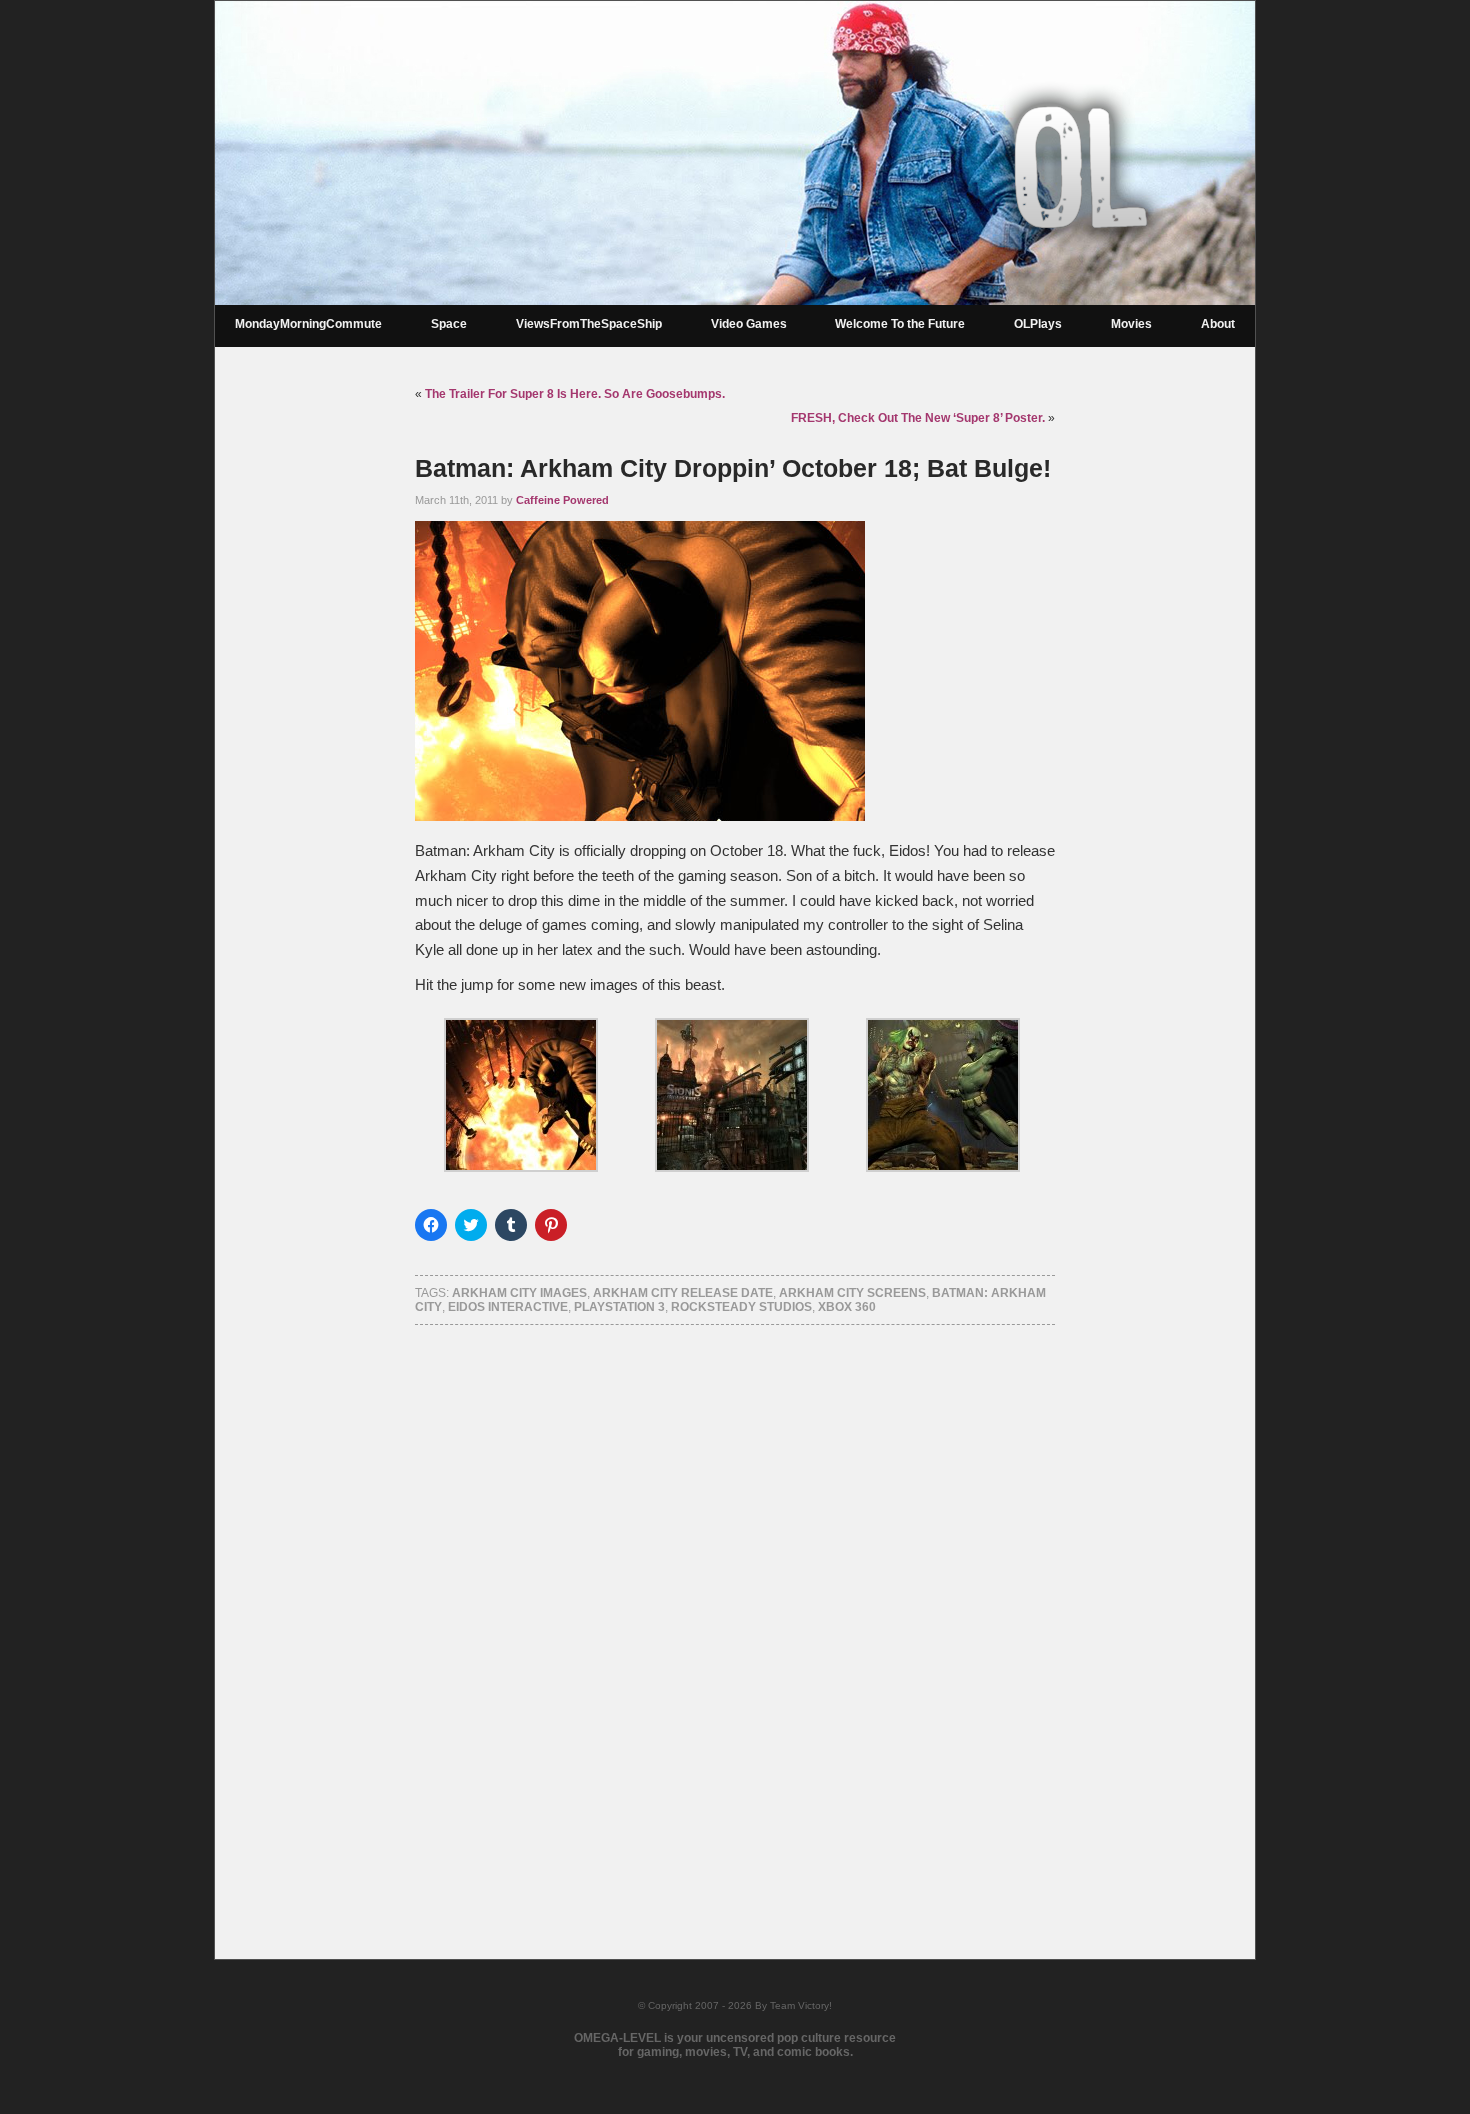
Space (449, 324)
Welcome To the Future (900, 324)
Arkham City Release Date (683, 1293)
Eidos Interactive (508, 1307)
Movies (1131, 324)
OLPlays (1038, 324)
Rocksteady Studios (741, 1307)
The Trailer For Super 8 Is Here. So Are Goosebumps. (575, 394)
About (1218, 324)
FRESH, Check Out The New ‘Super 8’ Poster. (918, 418)
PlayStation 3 (619, 1307)
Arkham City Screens (852, 1293)
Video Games (749, 324)
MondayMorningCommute (308, 324)
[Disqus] (735, 1616)
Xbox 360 (847, 1307)
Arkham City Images (519, 1293)
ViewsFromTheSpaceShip (589, 324)
